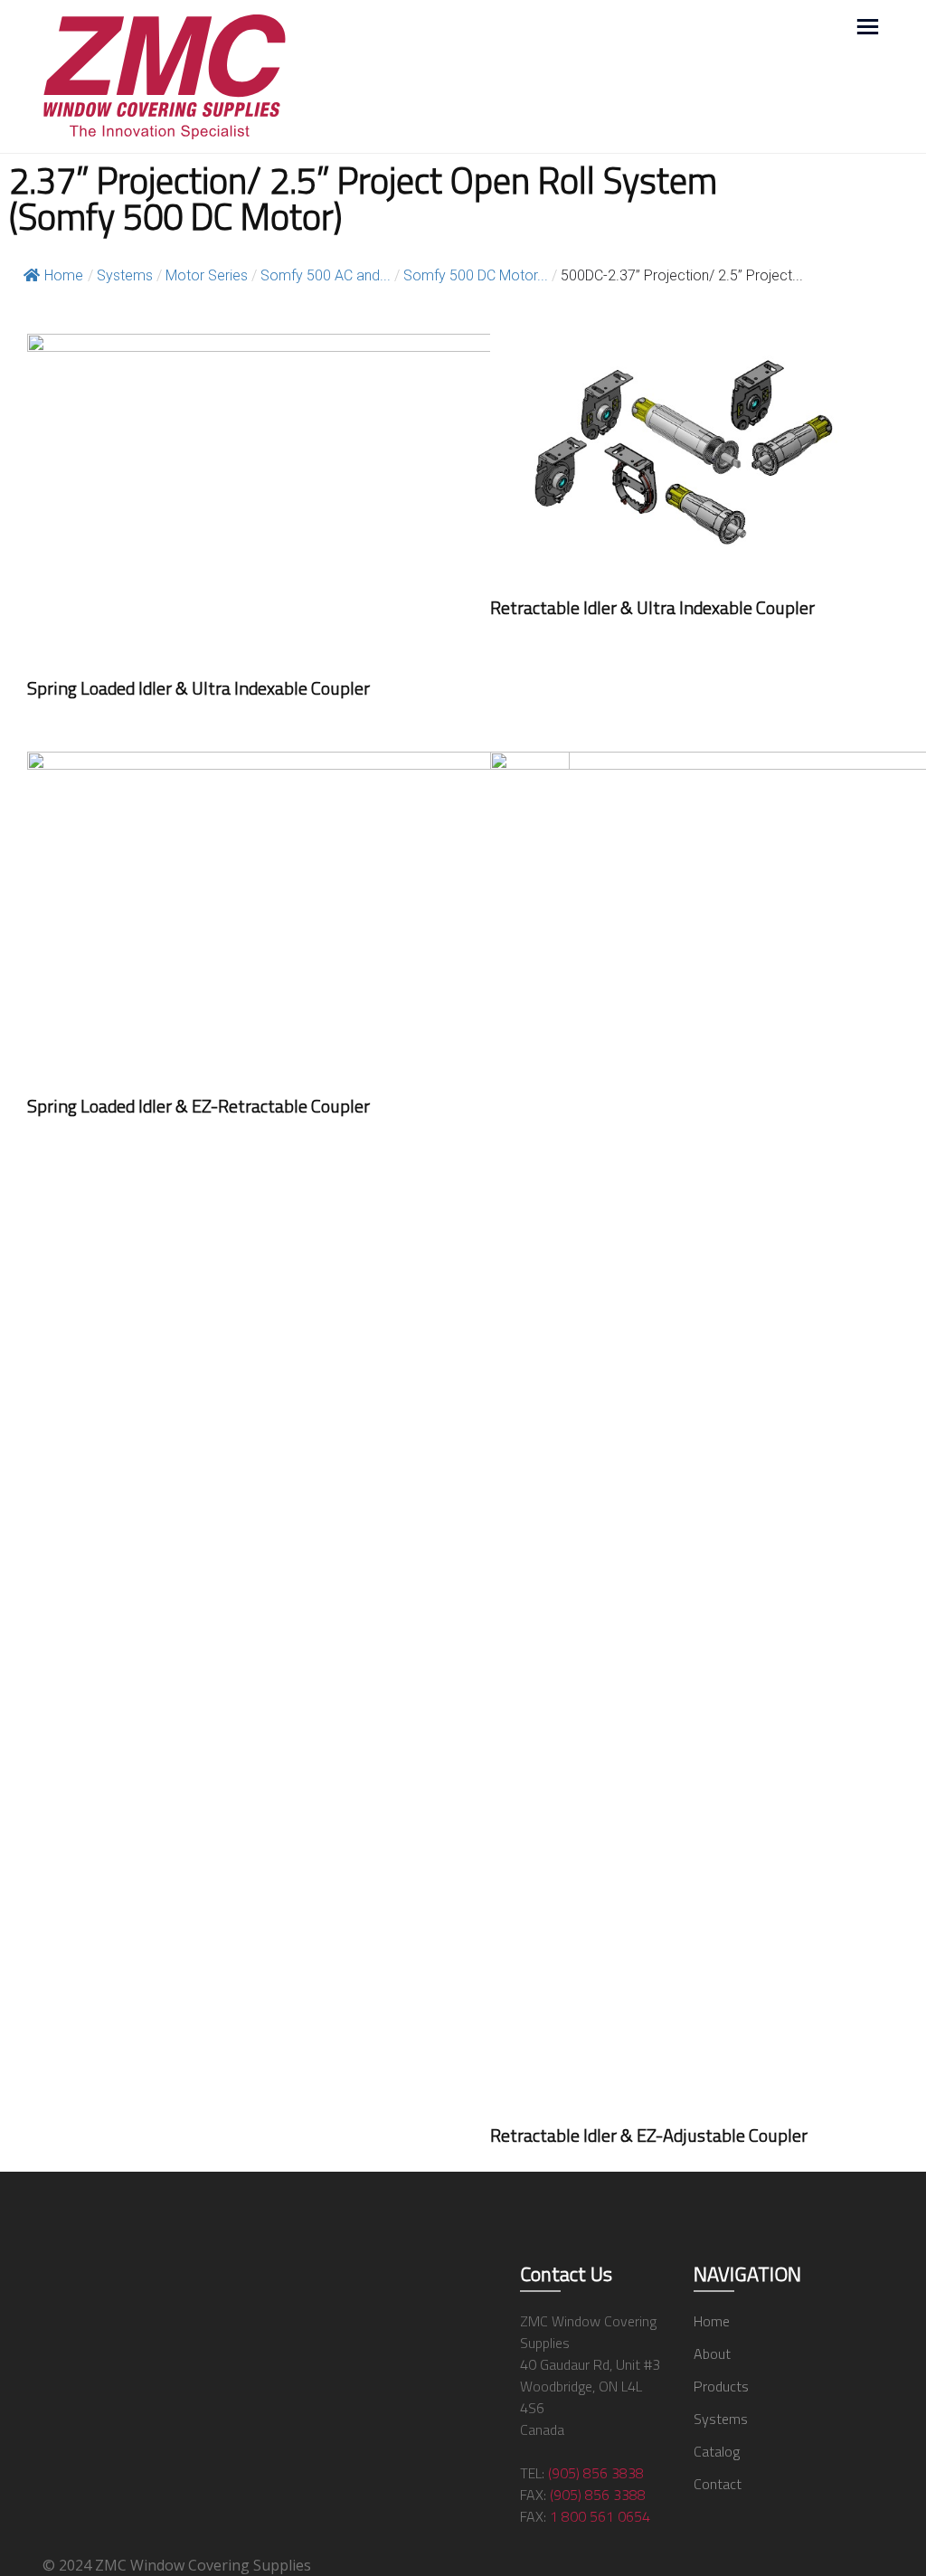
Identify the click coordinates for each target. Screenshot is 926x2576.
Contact (718, 2484)
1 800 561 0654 (600, 2516)
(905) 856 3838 (596, 2473)
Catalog (717, 2451)
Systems (721, 2419)
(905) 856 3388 (598, 2495)
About (712, 2353)
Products (721, 2386)
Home (64, 275)
